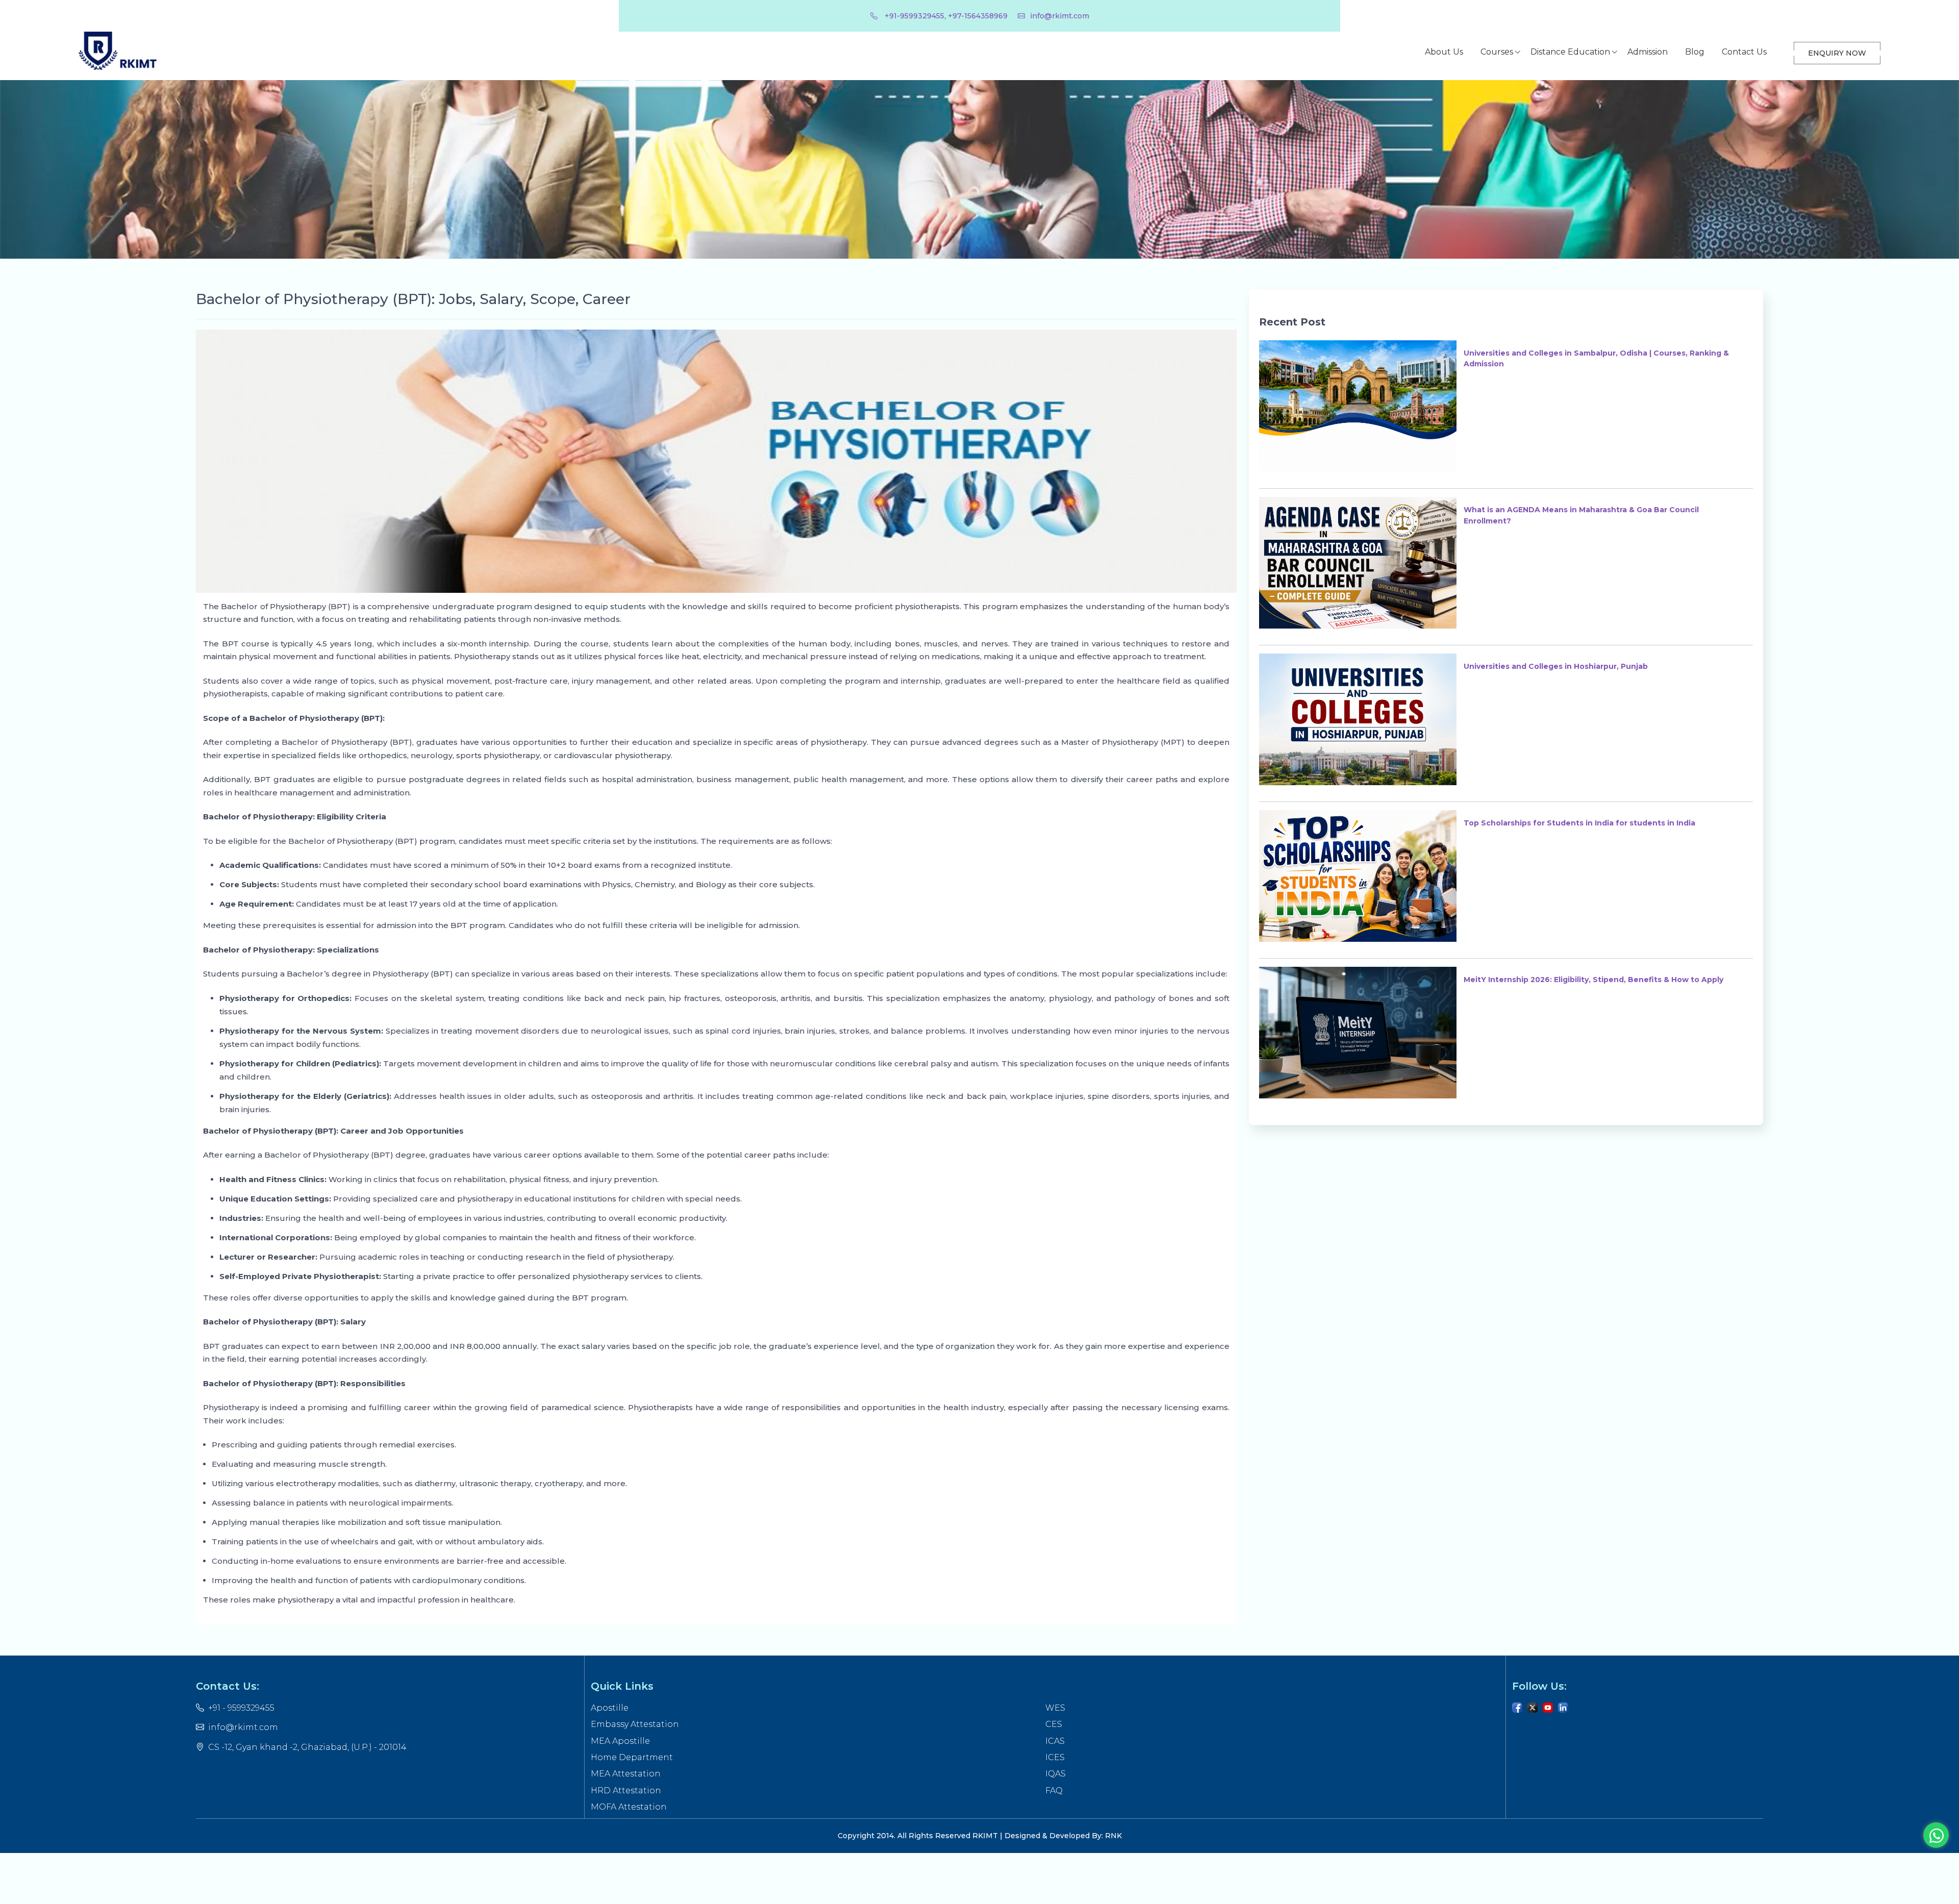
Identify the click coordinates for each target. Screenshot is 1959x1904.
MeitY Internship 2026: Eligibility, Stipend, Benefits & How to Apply (1593, 980)
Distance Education (1570, 52)
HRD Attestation (626, 1790)
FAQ (1054, 1790)
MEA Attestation (626, 1774)
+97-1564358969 (978, 16)
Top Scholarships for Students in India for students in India (1579, 823)
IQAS (1056, 1774)
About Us (1444, 52)
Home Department (632, 1757)
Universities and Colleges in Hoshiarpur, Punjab (1556, 666)
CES (1054, 1724)
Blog (1695, 52)
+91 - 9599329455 (241, 1708)
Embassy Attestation (635, 1724)
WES (1055, 1708)
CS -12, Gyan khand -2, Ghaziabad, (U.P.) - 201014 (307, 1747)
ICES (1055, 1757)
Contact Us (1744, 52)
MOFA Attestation (629, 1807)
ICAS (1055, 1741)
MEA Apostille (620, 1741)
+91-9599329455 (913, 16)
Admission (1648, 52)
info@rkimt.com (1060, 16)
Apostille (610, 1708)
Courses (1497, 52)
